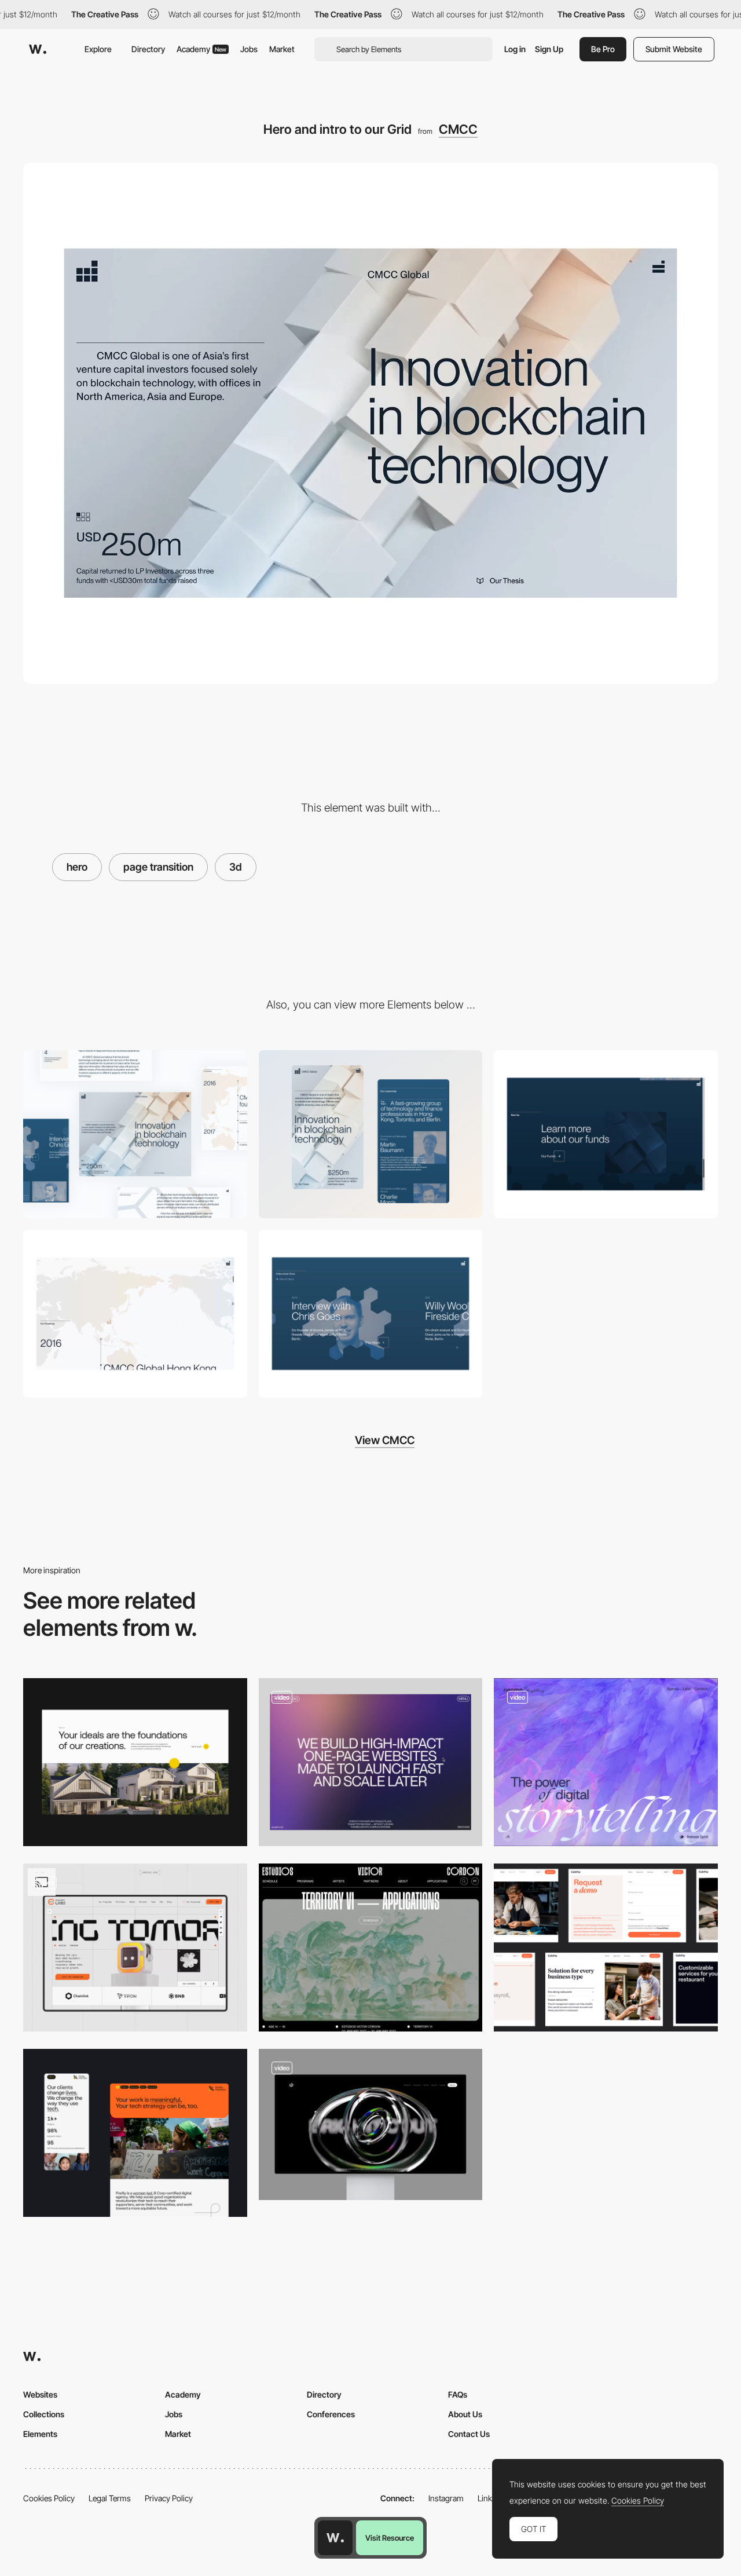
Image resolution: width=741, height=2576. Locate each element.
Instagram (446, 2498)
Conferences (331, 2414)
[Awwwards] (38, 49)
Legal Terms (110, 2498)
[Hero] (371, 1762)
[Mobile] (371, 1134)
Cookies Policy (49, 2498)
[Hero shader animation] (606, 1762)
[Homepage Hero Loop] (135, 1947)
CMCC (458, 129)
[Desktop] (135, 1134)
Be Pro (603, 49)
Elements (40, 2434)
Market (282, 49)
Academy (201, 49)
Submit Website (674, 49)
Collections (44, 2414)
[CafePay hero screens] (606, 1947)
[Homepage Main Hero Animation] (371, 2124)
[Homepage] (135, 2133)
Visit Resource (390, 2538)
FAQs (458, 2394)
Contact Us (469, 2434)
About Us (465, 2414)
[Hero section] (135, 1762)
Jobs (249, 49)
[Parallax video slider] (371, 1314)
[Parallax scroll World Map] (135, 1314)
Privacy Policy (169, 2498)
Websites (40, 2394)
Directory (148, 49)
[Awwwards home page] (335, 2538)
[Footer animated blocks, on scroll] (606, 1134)
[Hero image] (371, 1947)
